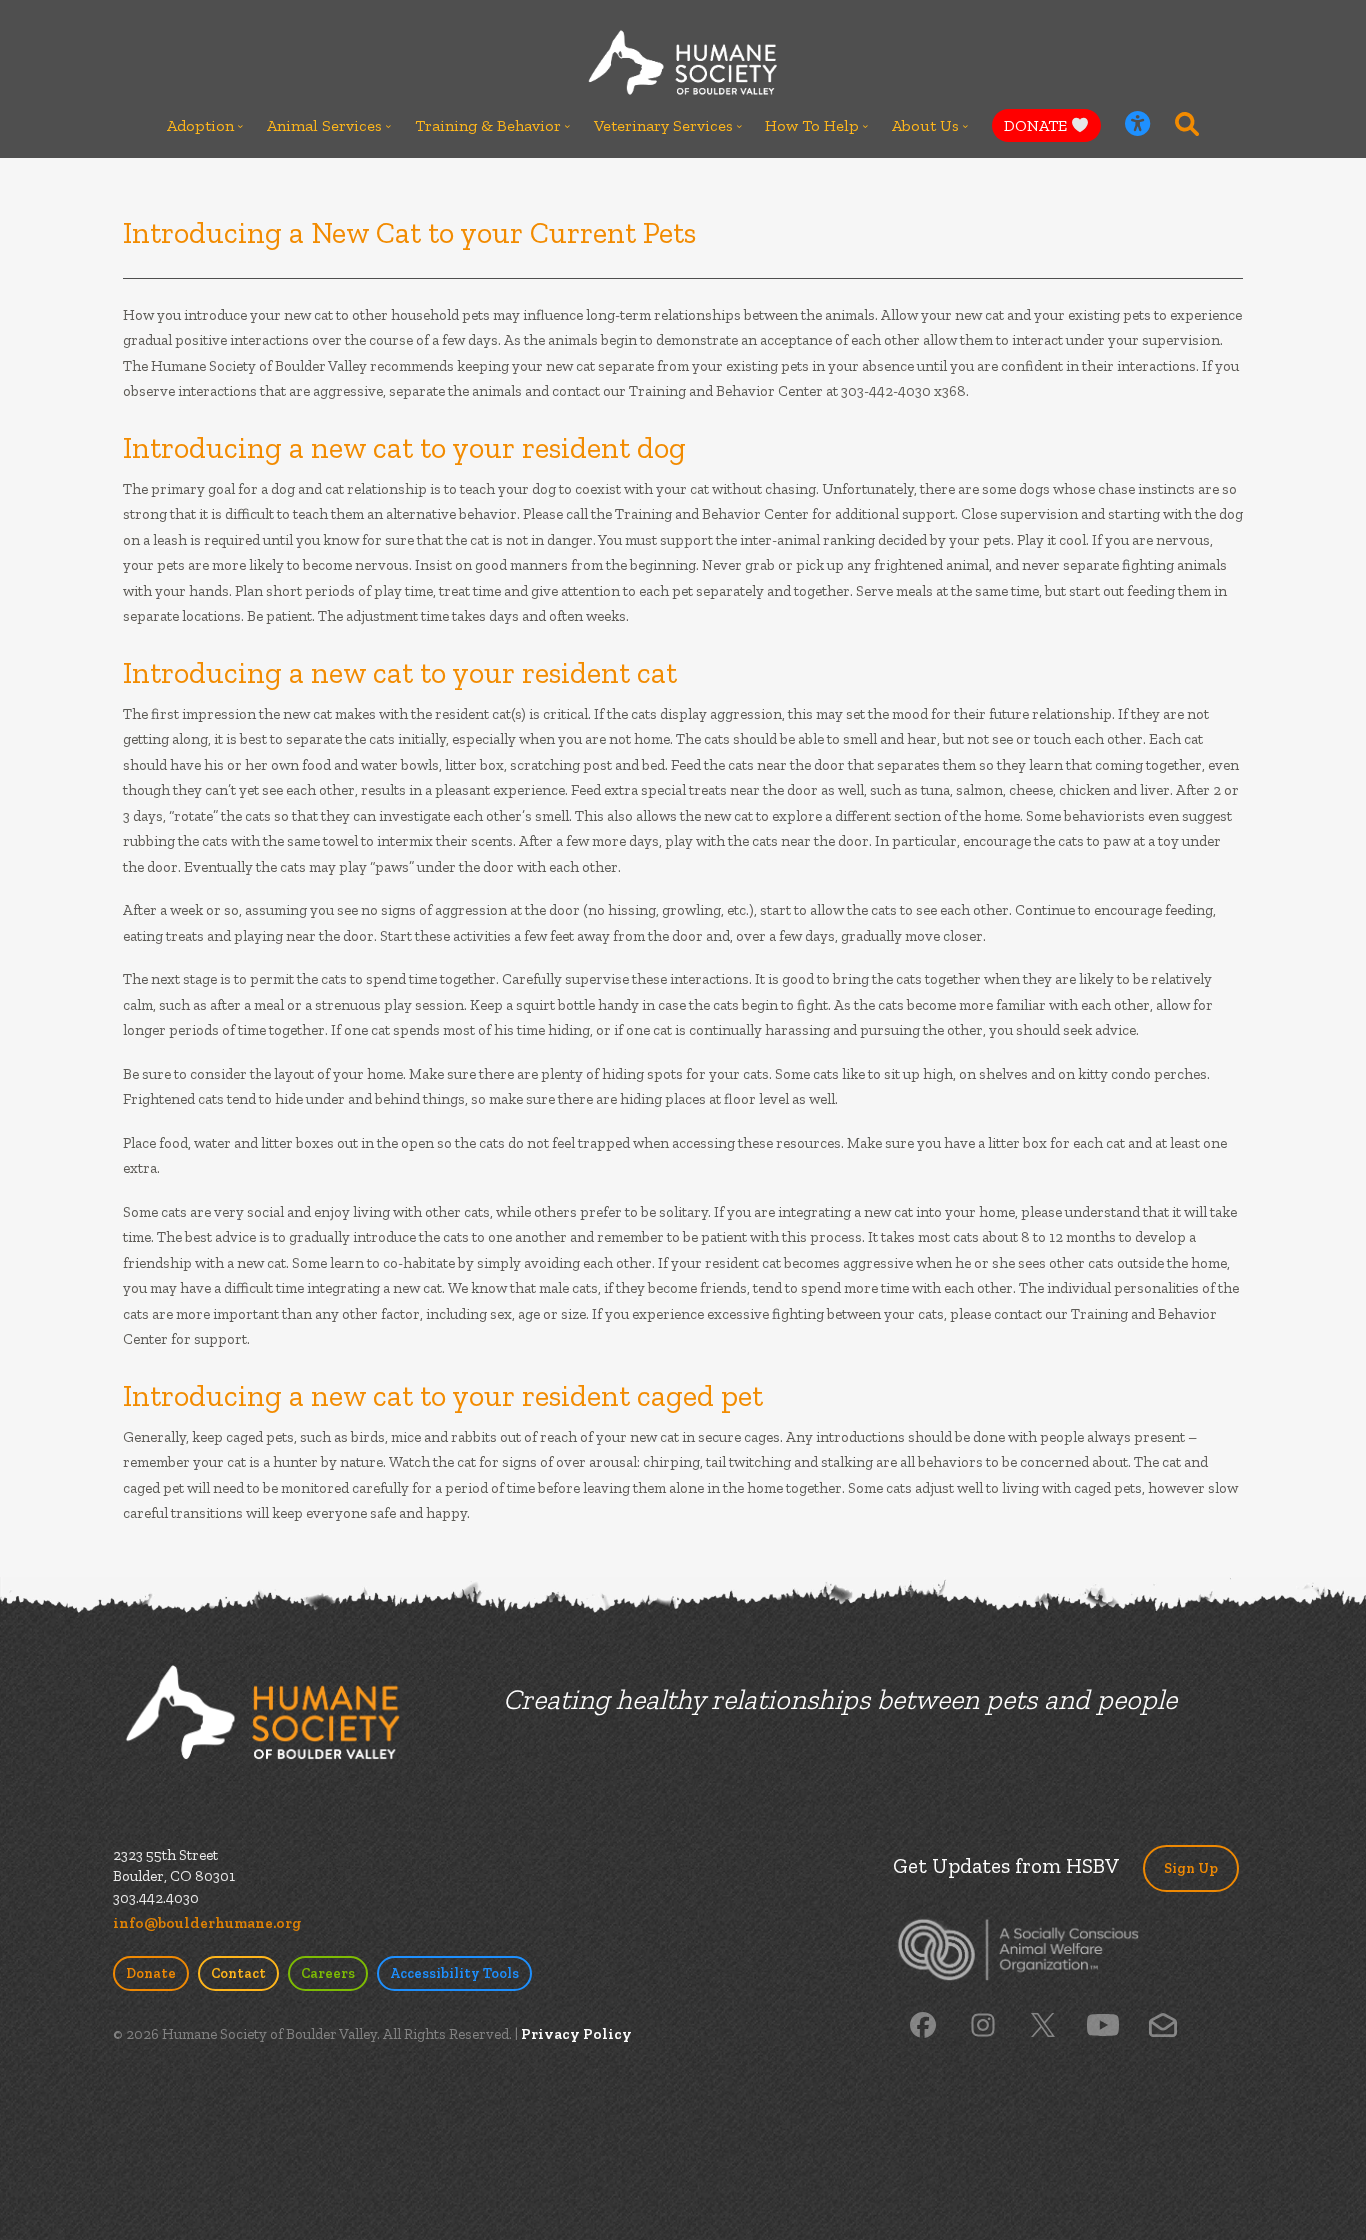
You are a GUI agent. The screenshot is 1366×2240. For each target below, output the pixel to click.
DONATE (1037, 125)
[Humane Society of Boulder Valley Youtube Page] (1102, 2024)
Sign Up (1191, 1868)
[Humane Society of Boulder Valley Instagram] (983, 2024)
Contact (238, 1973)
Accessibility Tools (454, 1973)
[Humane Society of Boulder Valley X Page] (1043, 2024)
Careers (328, 1973)
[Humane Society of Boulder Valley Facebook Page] (923, 2024)
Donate (151, 1973)
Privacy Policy (576, 2034)
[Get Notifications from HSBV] (1162, 2024)
